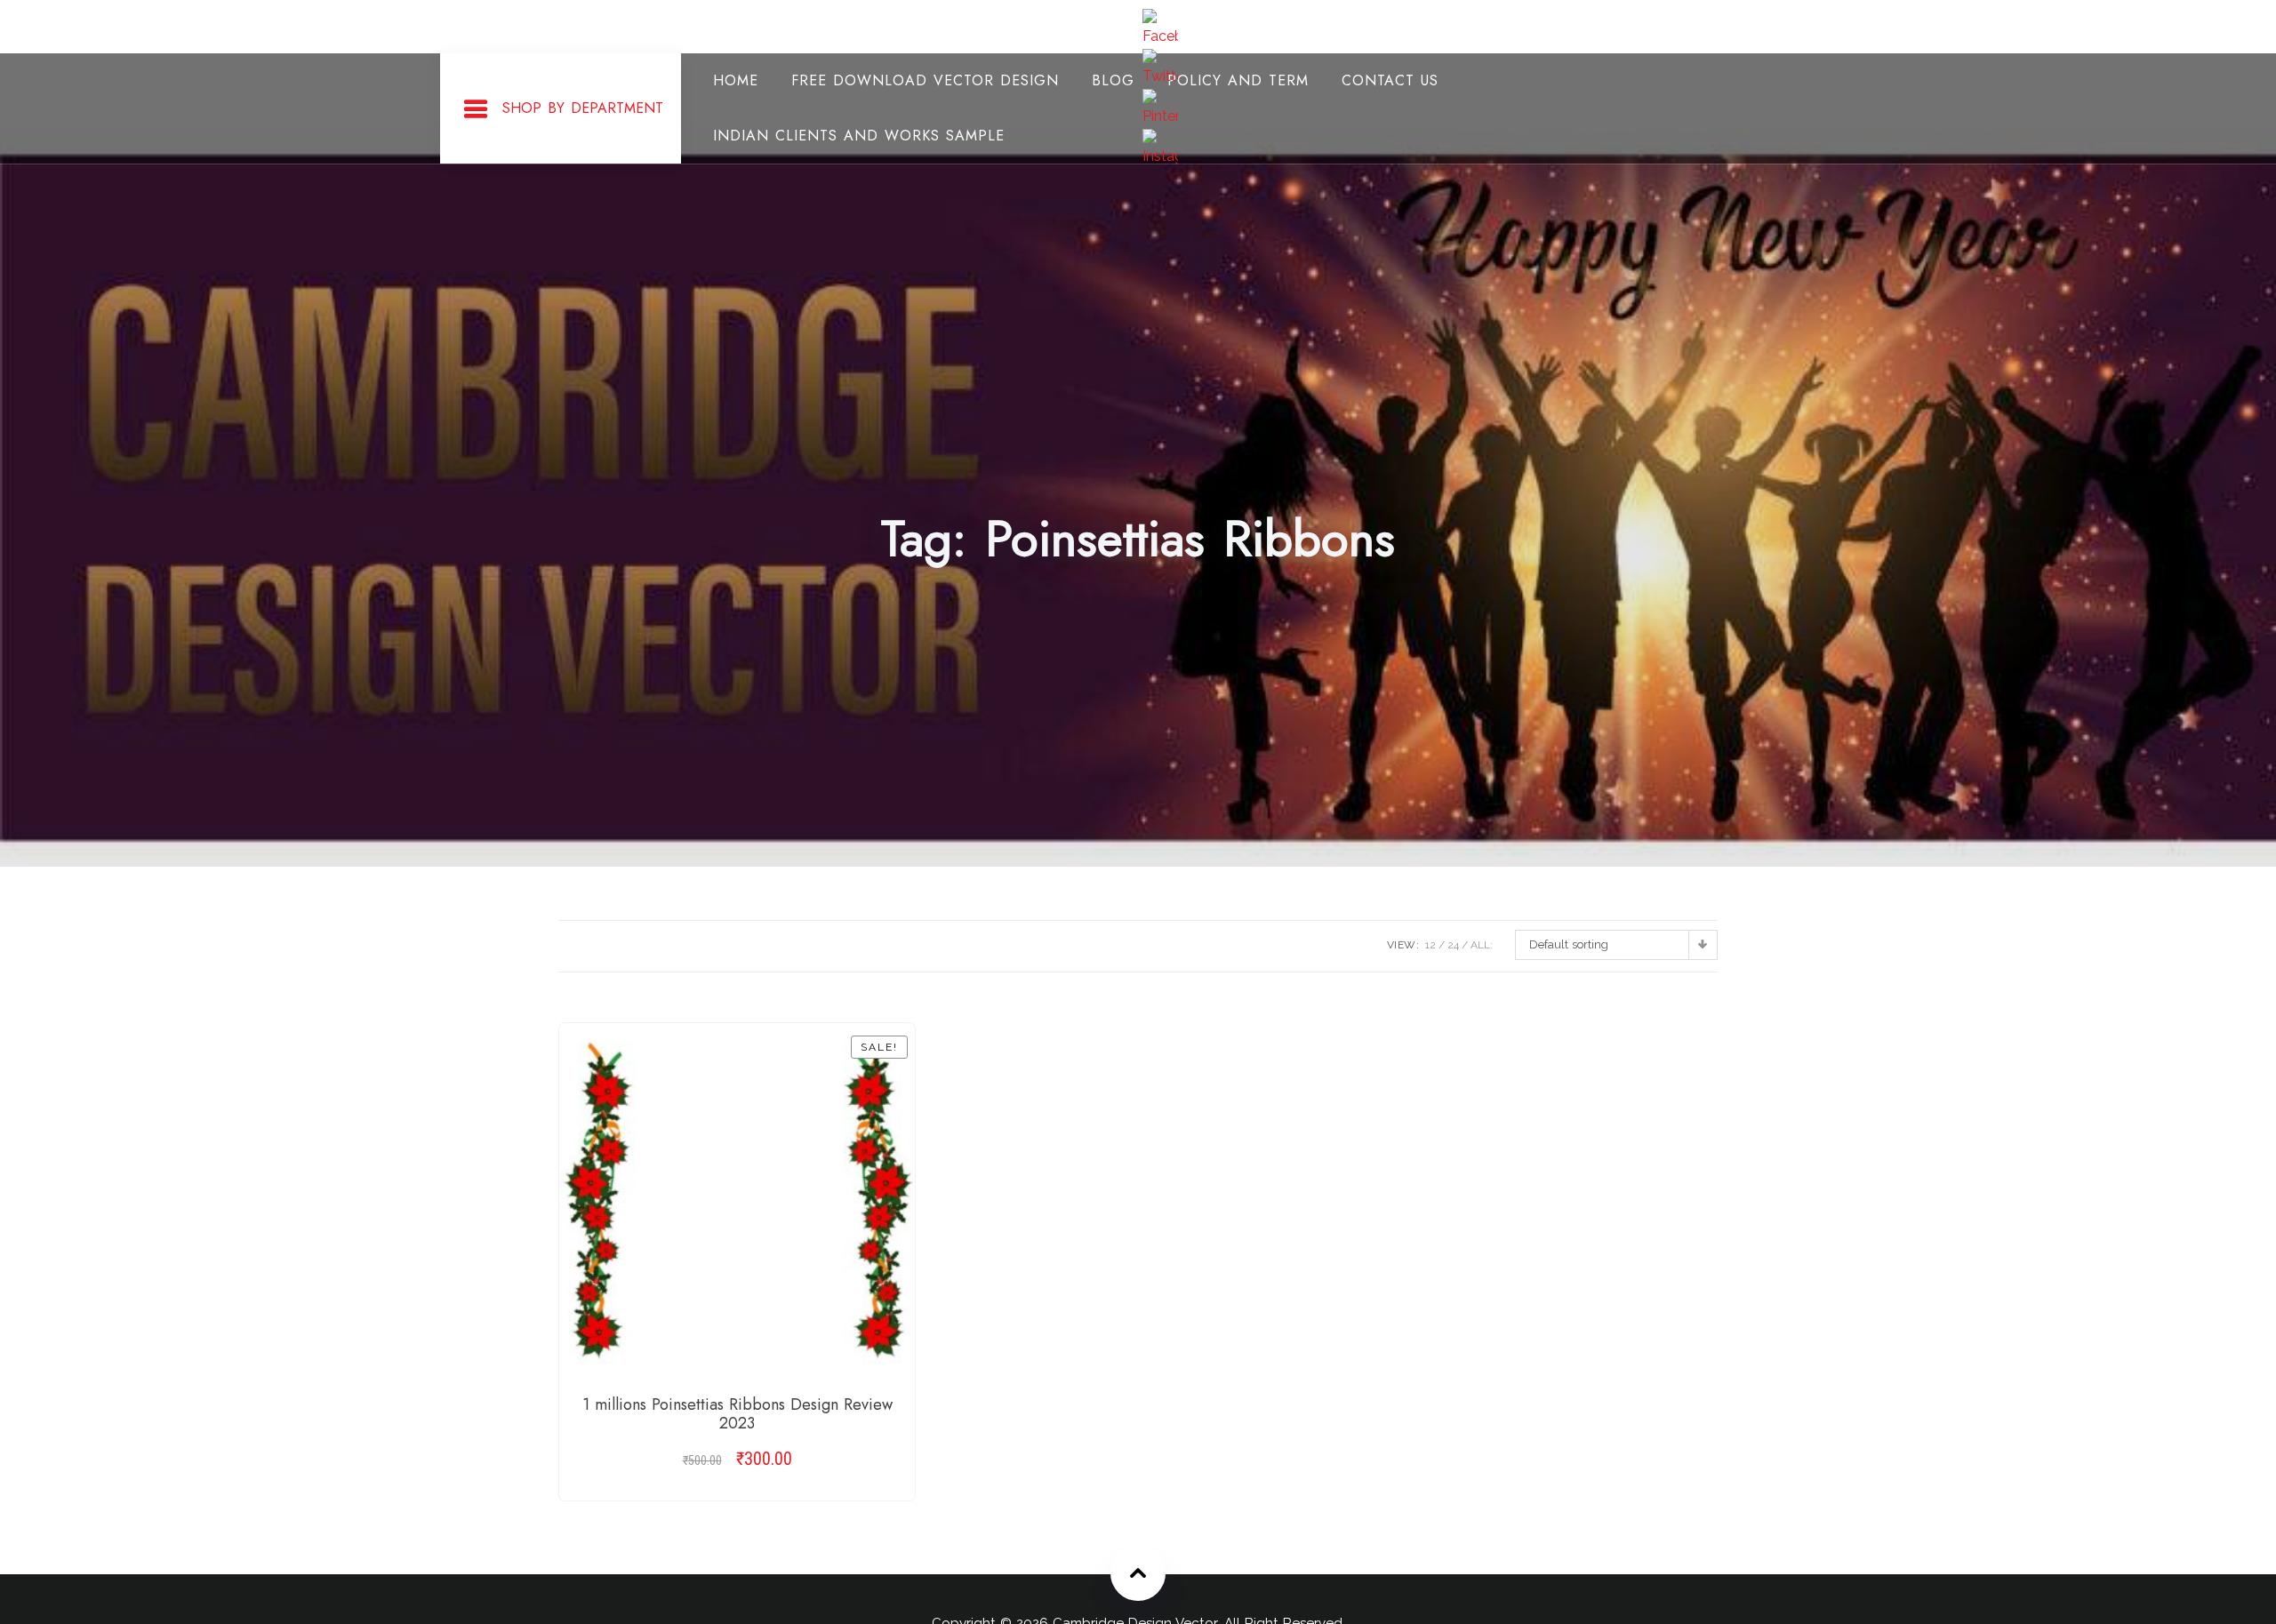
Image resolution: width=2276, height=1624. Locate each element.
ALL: (1482, 945)
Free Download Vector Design (925, 80)
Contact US (1390, 80)
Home (736, 80)
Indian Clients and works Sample (859, 136)
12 (1431, 945)
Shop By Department (583, 108)
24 (1453, 945)
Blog (1113, 80)
